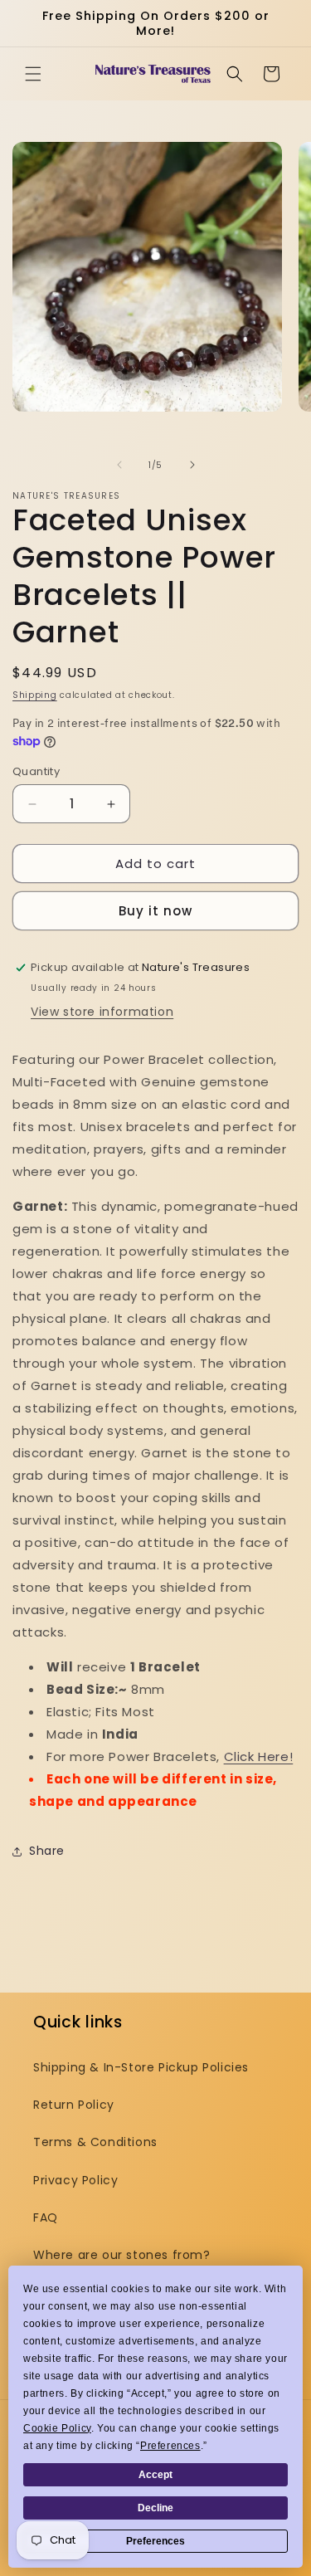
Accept (155, 2475)
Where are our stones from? (122, 2255)
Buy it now (155, 911)
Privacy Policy (75, 2180)
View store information (102, 1012)
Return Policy (74, 2105)
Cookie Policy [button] (57, 2428)
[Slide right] (192, 465)
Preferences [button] (170, 2446)
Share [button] (47, 1851)
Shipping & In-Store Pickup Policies (141, 2067)
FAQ (46, 2217)
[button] (33, 74)
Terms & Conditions (95, 2142)
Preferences (155, 2541)
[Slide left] (119, 465)
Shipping (35, 695)
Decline (155, 2508)
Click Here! (259, 1756)
